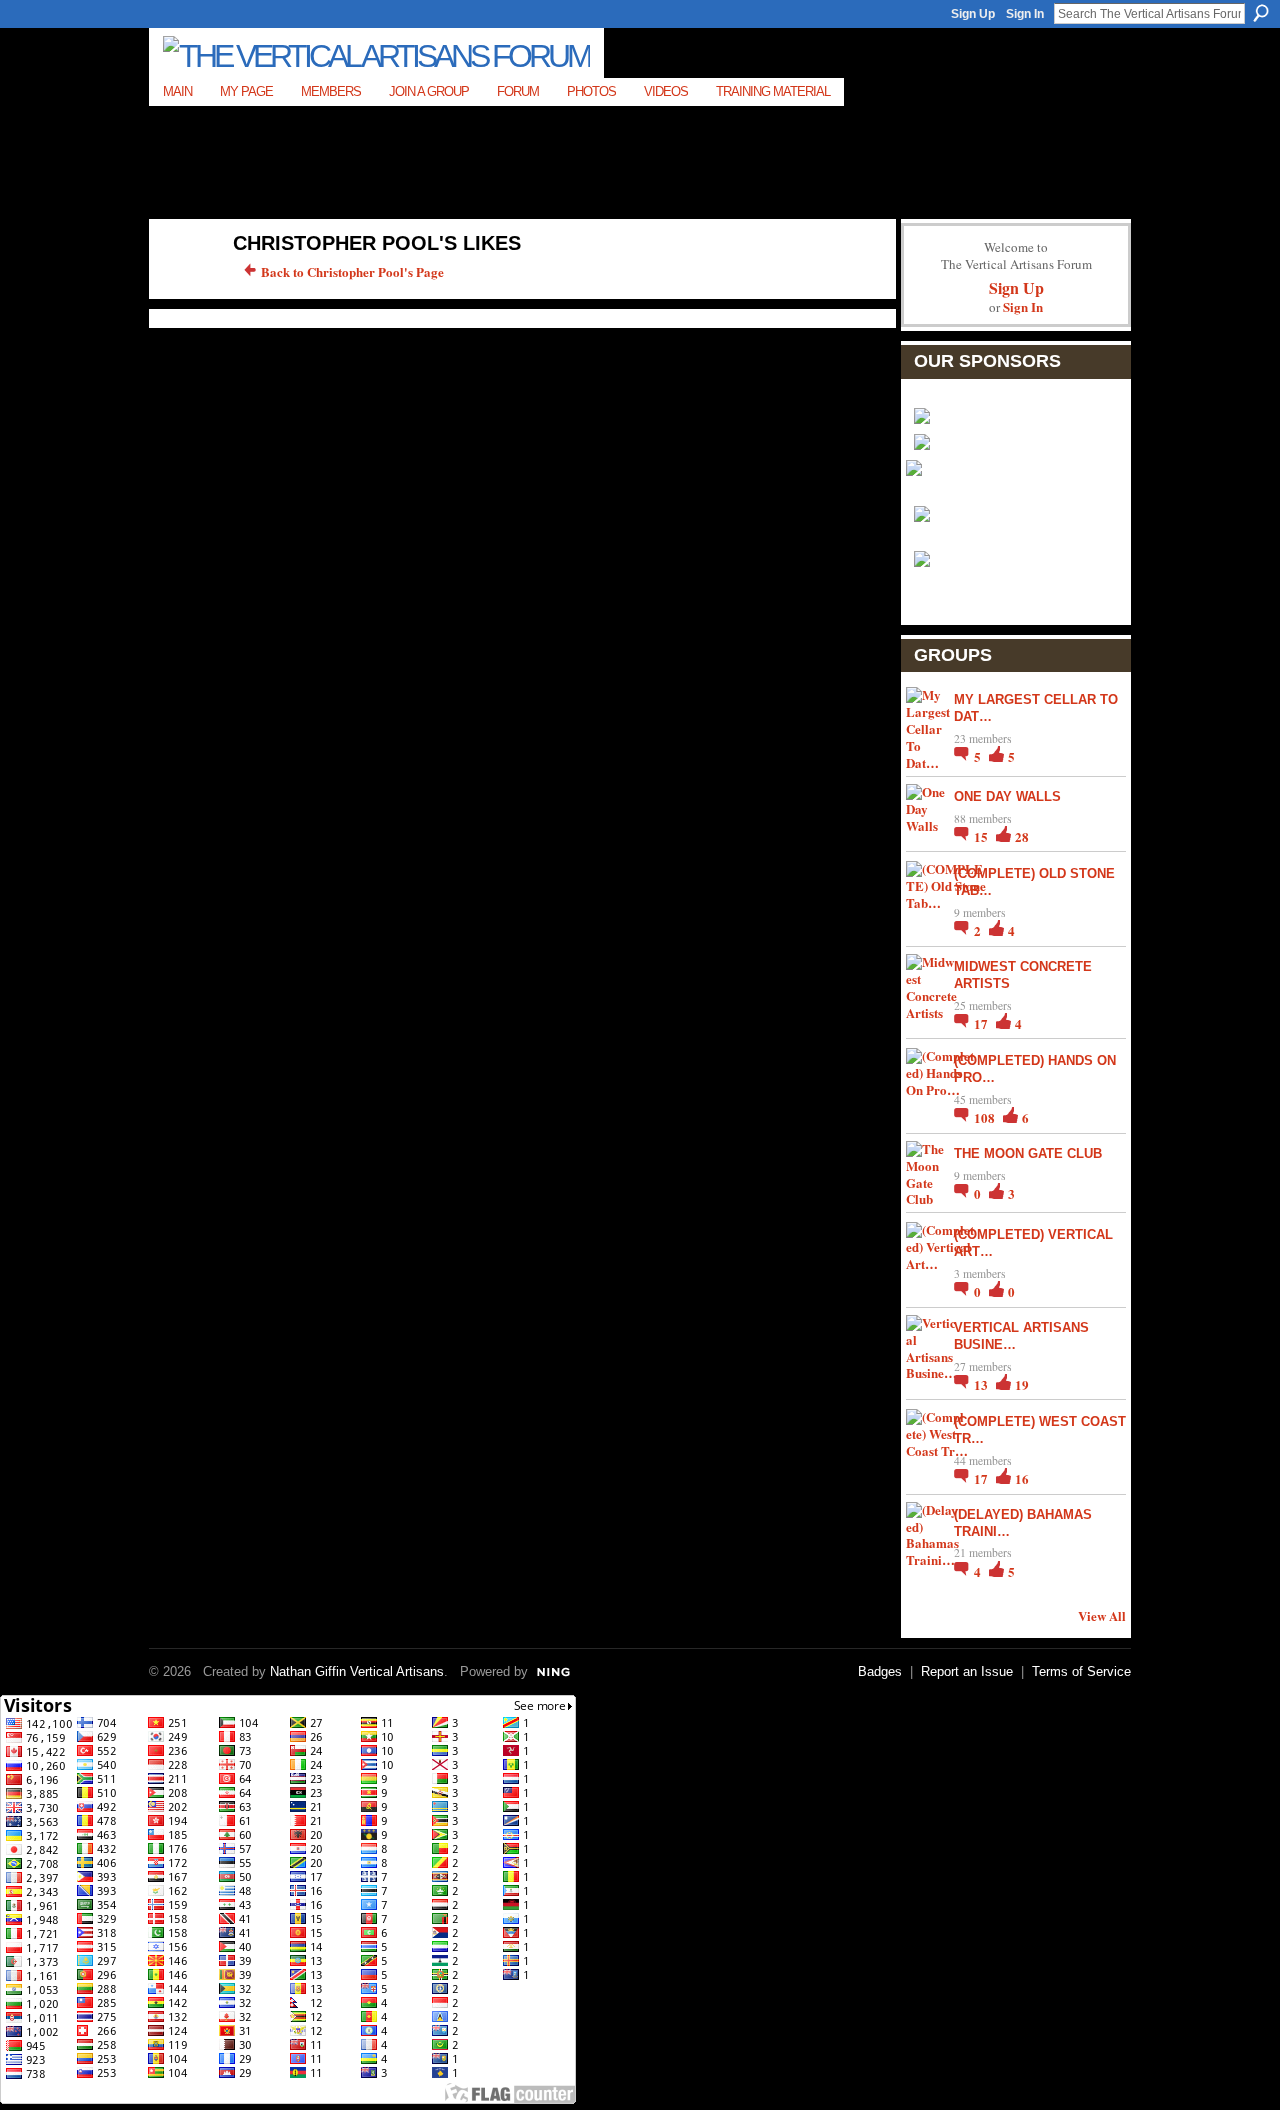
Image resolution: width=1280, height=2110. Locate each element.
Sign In (1025, 14)
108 (986, 1117)
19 (1022, 1384)
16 (1022, 1478)
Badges (880, 1671)
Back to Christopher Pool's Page (352, 271)
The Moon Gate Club (1028, 1153)
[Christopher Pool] (181, 285)
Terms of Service (1081, 1671)
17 (982, 1023)
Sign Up (973, 14)
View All (1102, 1615)
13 (982, 1384)
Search (1261, 13)
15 (982, 836)
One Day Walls (1007, 796)
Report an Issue (967, 1671)
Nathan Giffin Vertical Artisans (357, 1671)
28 (1022, 836)
